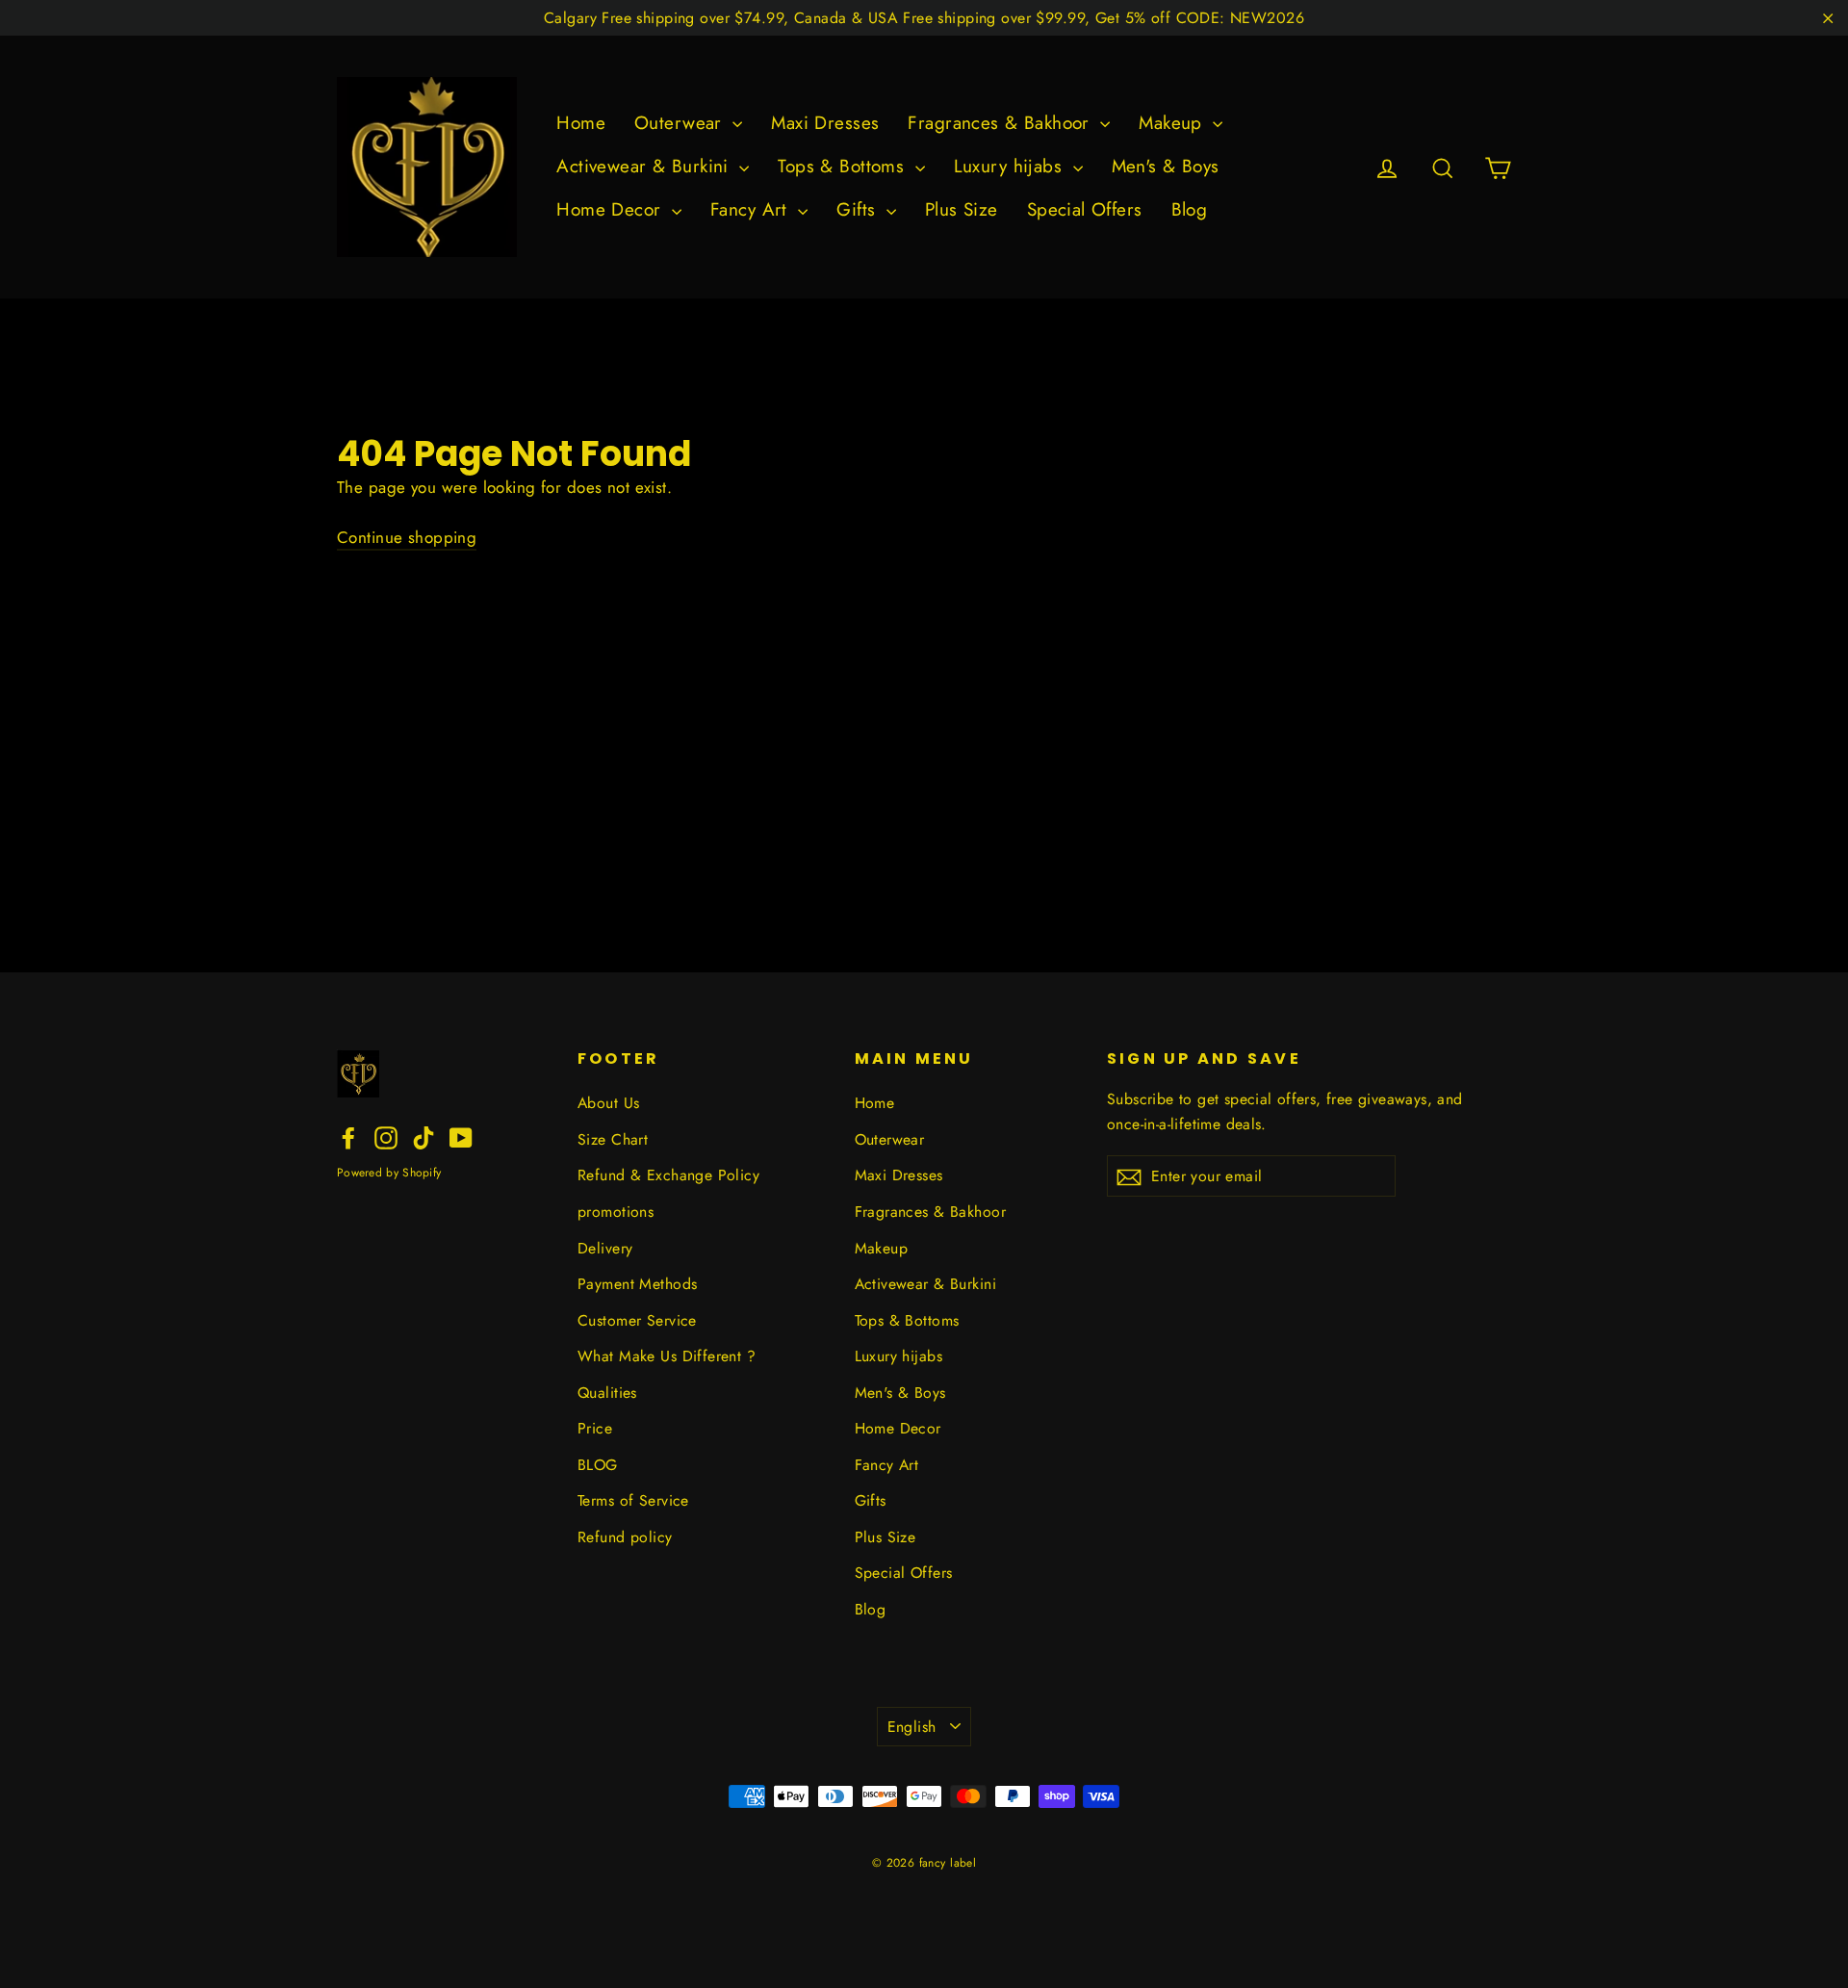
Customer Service (637, 1320)
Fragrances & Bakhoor (1001, 123)
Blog (1190, 209)
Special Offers (1085, 209)
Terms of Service (633, 1500)
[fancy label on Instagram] (386, 1136)
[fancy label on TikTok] (423, 1136)
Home (581, 123)
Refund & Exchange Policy (668, 1175)
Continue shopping (407, 537)
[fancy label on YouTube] (461, 1136)
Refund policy (625, 1537)
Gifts (859, 209)
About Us (608, 1103)
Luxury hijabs (1011, 166)
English (912, 1727)
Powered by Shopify (389, 1173)
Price (595, 1428)
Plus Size (962, 209)
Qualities (607, 1393)
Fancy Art (752, 209)
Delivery (605, 1248)
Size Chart (613, 1139)
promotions (616, 1212)
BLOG (598, 1465)
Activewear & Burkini (645, 166)
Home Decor (612, 209)
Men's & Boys (1166, 166)
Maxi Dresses (825, 123)
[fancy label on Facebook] (348, 1136)
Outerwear (681, 123)
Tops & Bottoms (844, 166)
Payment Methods (637, 1284)
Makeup (1173, 123)
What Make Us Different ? (667, 1356)
